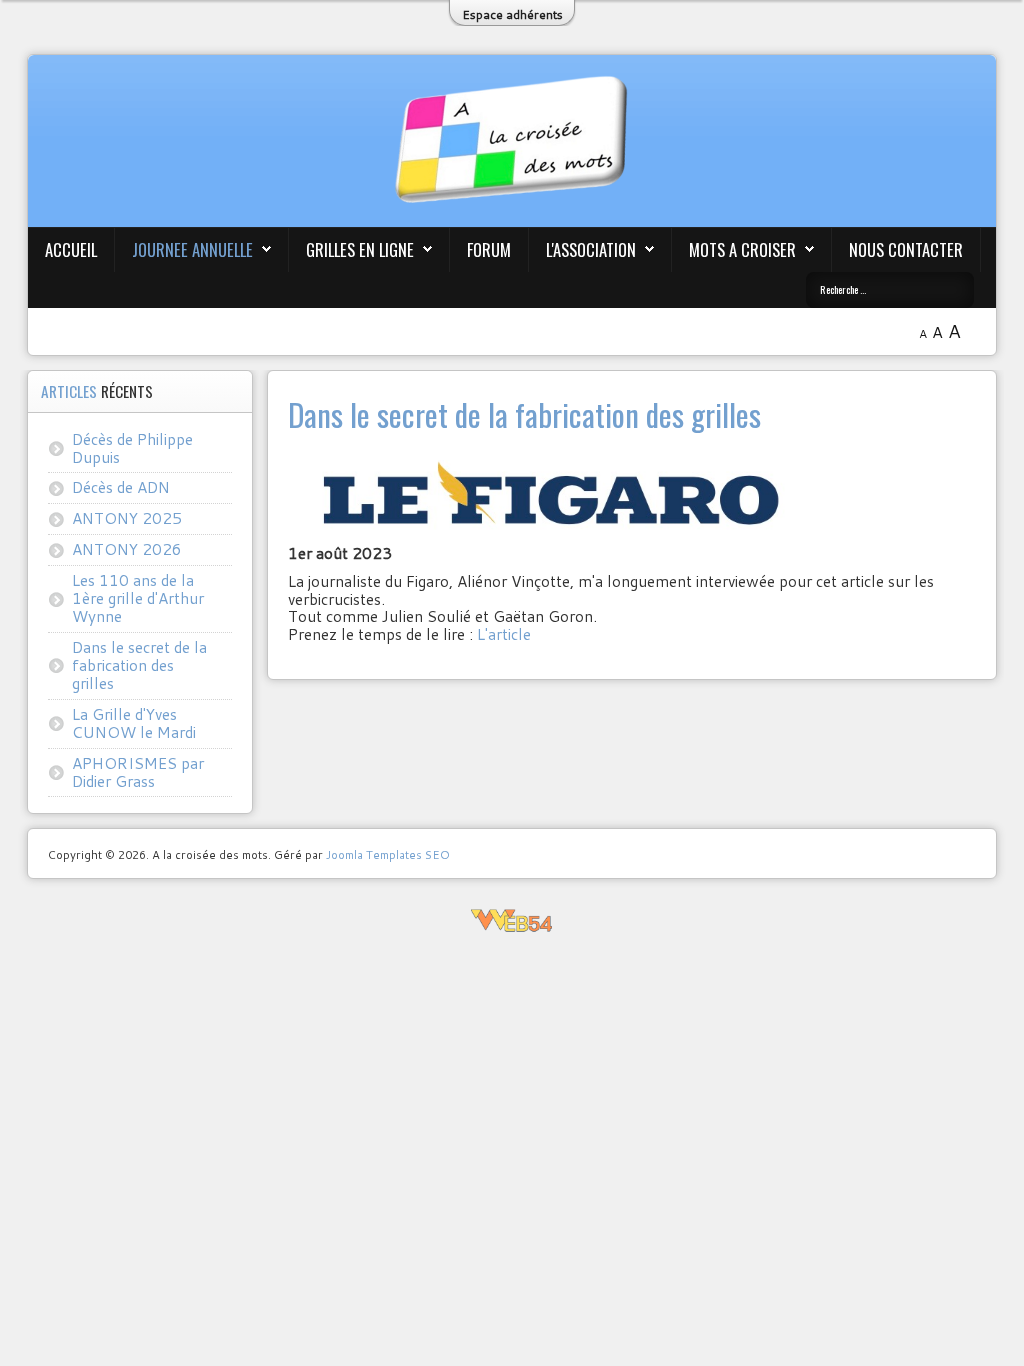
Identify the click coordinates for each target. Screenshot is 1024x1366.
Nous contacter (906, 249)
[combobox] (890, 290)
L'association (591, 249)
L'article (504, 634)
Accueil (71, 249)
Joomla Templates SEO (388, 854)
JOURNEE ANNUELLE (192, 249)
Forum (489, 249)
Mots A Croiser (742, 249)
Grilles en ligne (360, 249)
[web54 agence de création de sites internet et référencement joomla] (512, 921)
